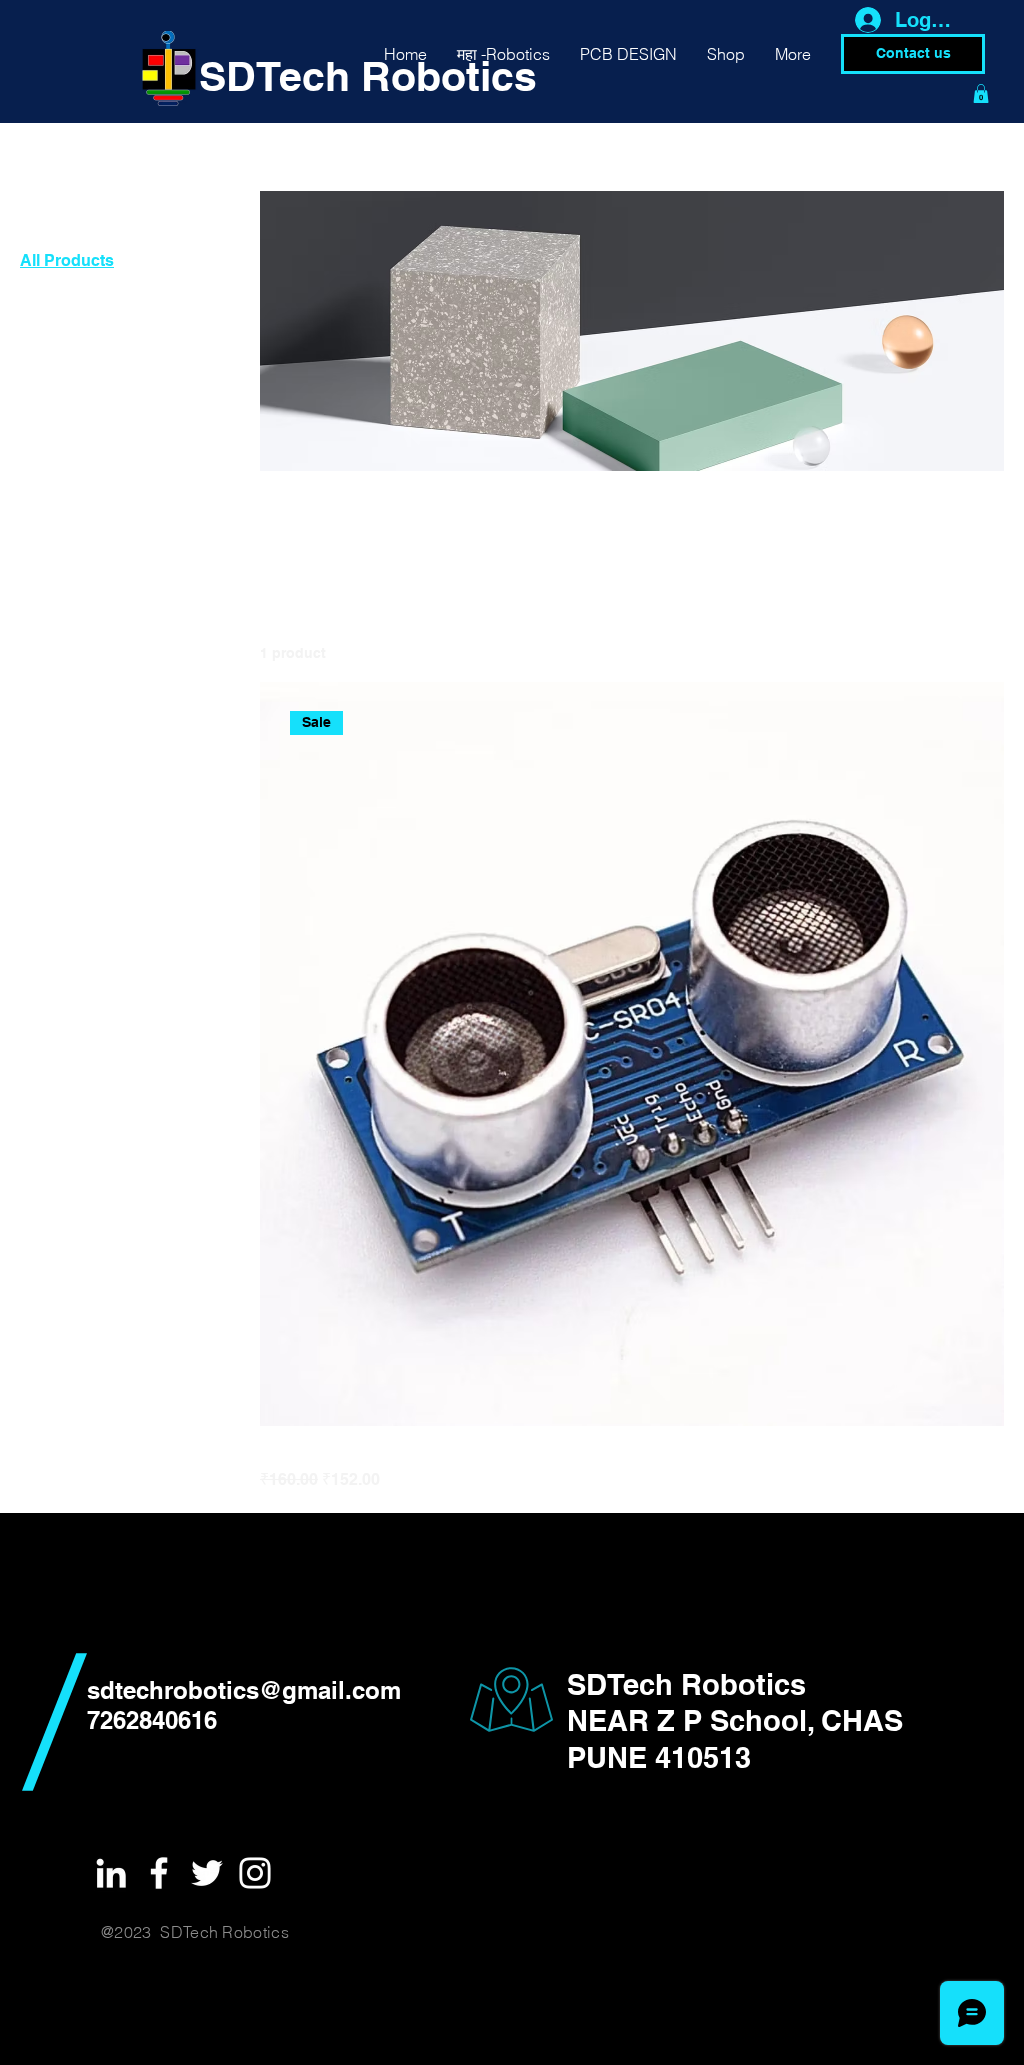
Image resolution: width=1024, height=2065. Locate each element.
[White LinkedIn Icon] (111, 1873)
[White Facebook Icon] (159, 1873)
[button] (981, 93)
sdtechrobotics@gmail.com (244, 1690)
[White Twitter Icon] (207, 1873)
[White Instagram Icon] (255, 1873)
